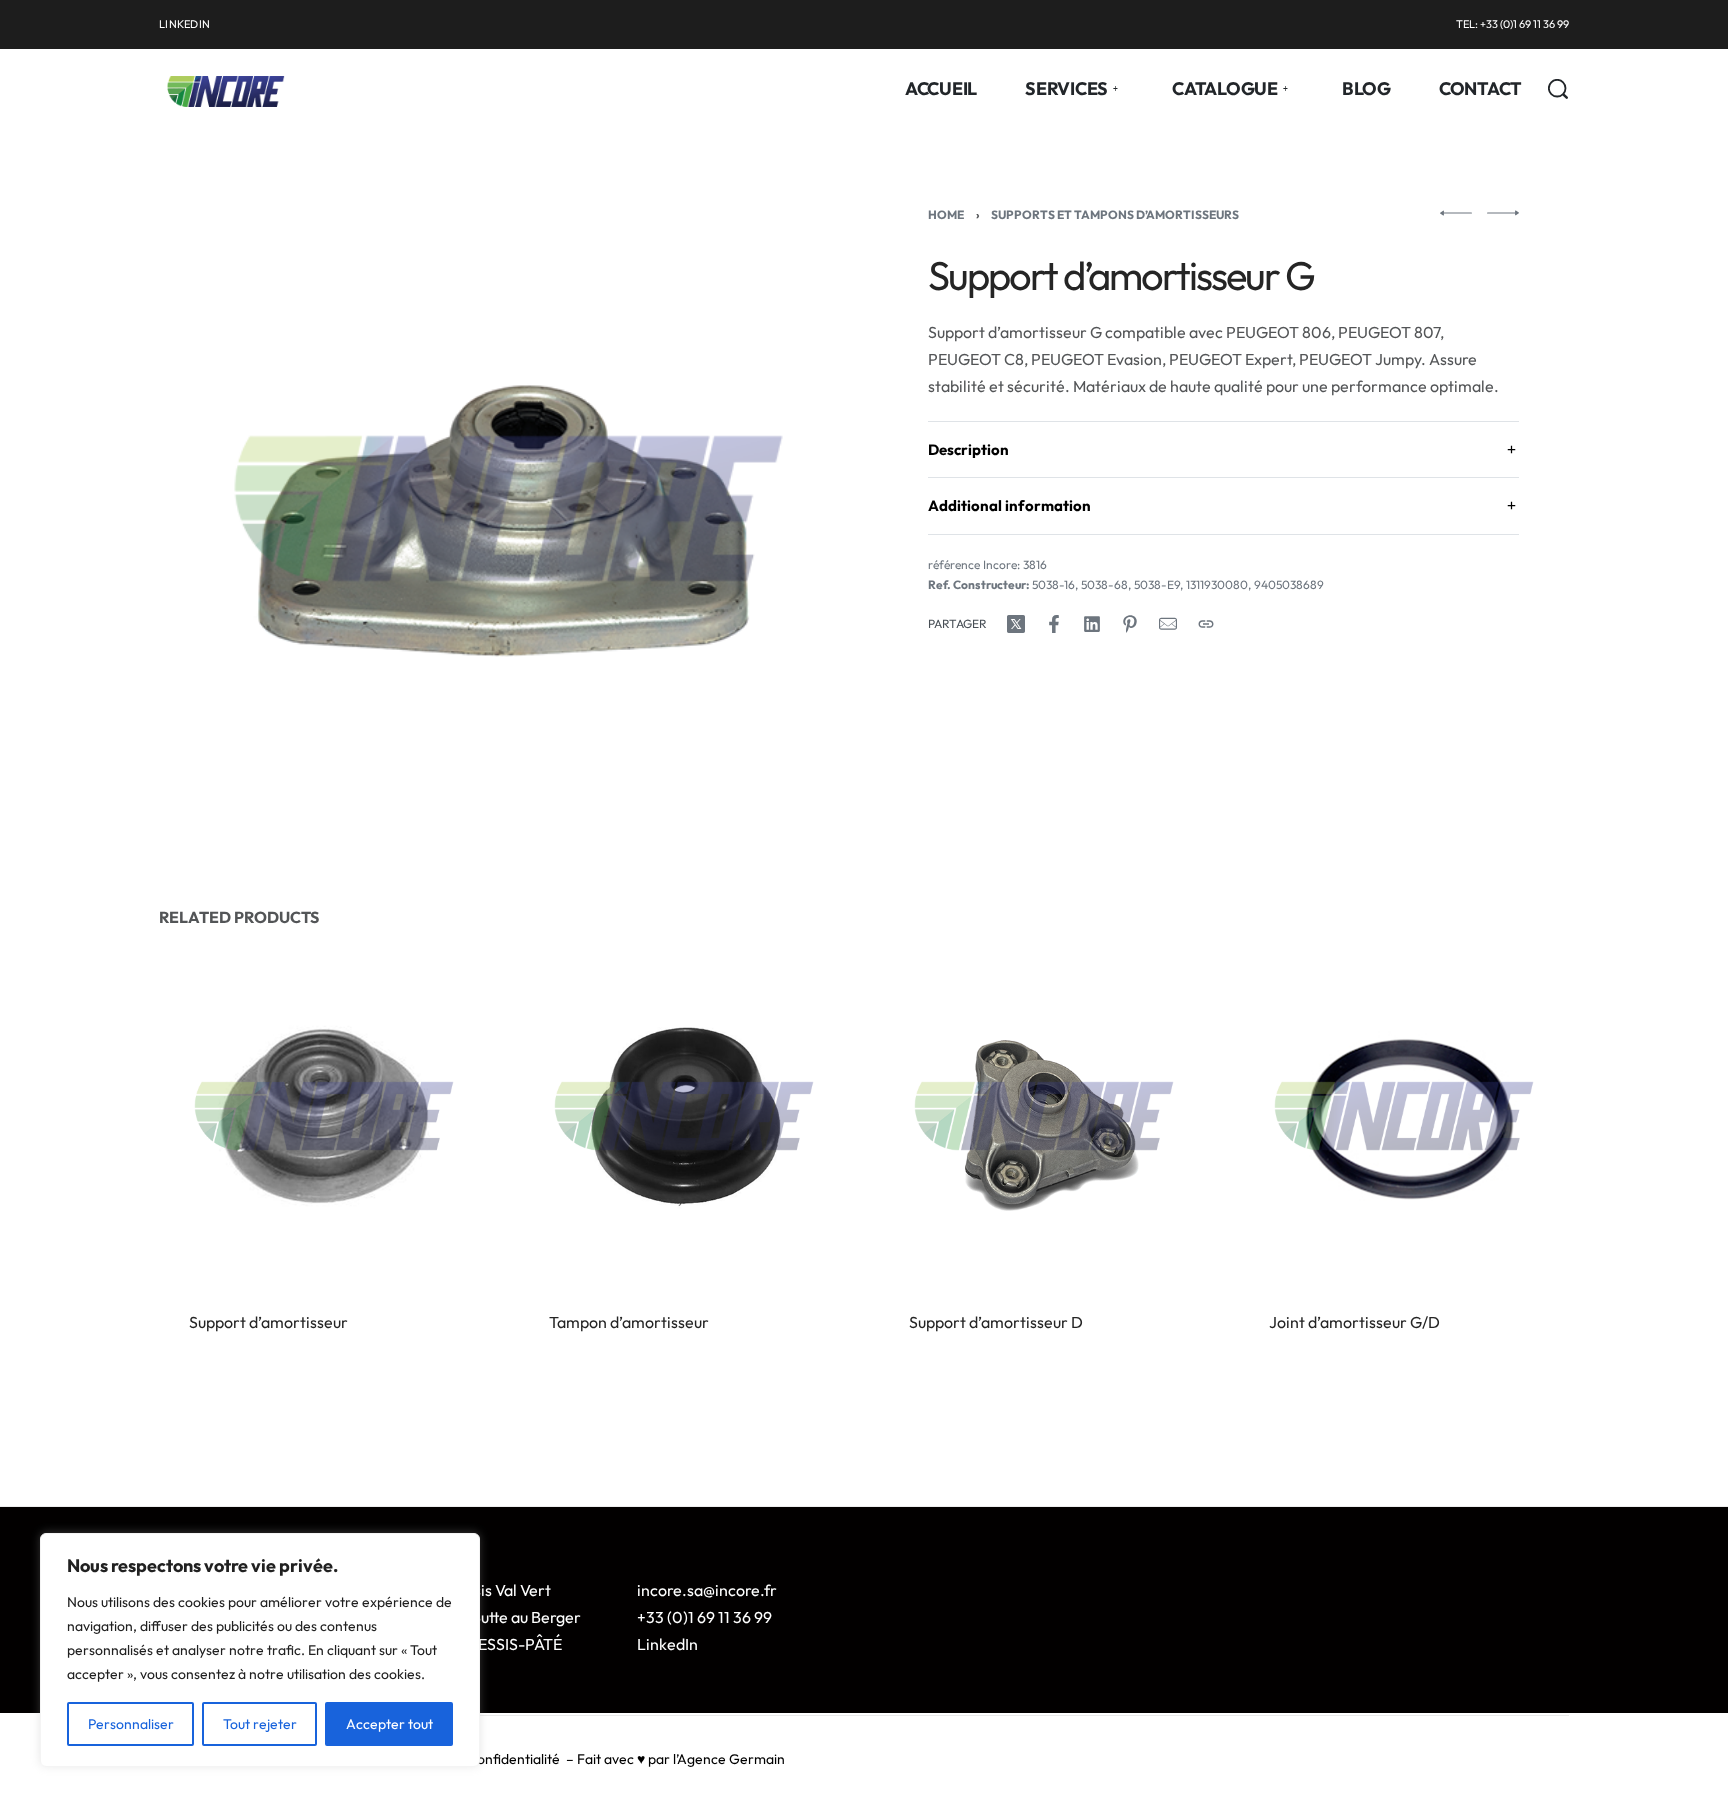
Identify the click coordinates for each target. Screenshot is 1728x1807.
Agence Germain (731, 1759)
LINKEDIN (184, 24)
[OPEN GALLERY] (508, 508)
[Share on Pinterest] (1130, 624)
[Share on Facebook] (1054, 624)
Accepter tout (389, 1724)
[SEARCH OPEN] (1558, 89)
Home (946, 214)
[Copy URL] (1206, 624)
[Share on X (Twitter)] (1016, 624)
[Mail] (1168, 624)
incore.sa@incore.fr (707, 1590)
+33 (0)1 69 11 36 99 (704, 1617)
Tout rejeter (260, 1724)
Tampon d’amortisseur (629, 1322)
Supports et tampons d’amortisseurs (1115, 214)
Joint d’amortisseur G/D (1354, 1322)
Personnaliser (131, 1724)
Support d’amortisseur (268, 1322)
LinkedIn (667, 1644)
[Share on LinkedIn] (1092, 624)
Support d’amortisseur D (996, 1322)
